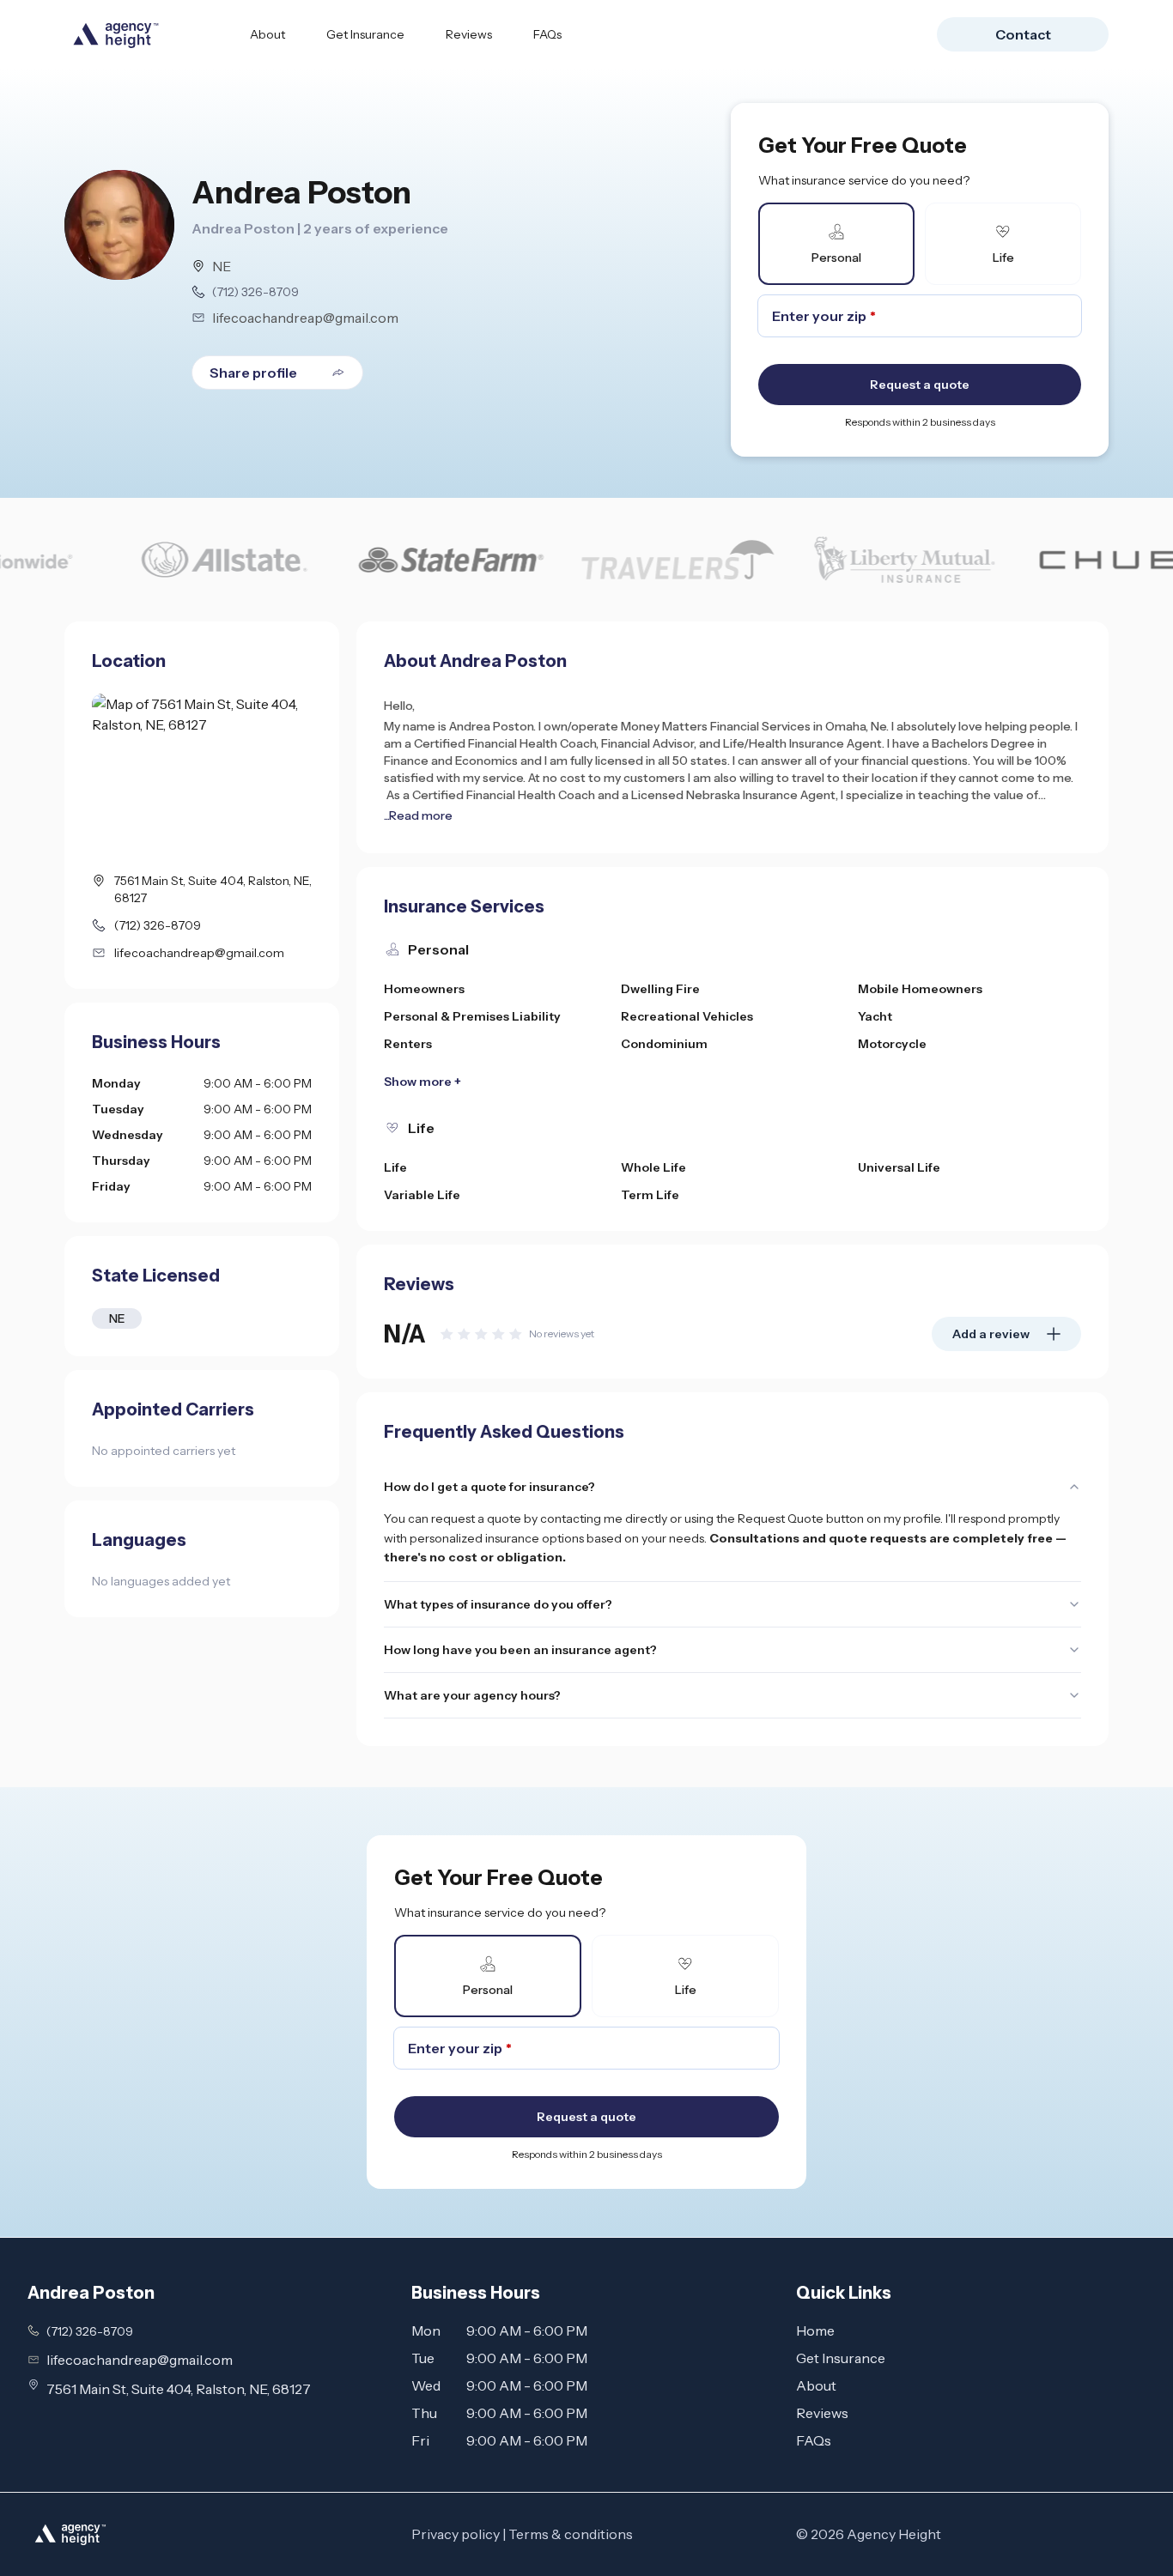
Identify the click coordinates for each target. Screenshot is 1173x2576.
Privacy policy (456, 2534)
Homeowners (424, 989)
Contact (1023, 34)
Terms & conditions (571, 2534)
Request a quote (920, 385)
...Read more (418, 815)
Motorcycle (892, 1044)
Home (815, 2331)
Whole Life (653, 1167)
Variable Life (422, 1195)
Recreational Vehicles (687, 1016)
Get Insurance (365, 34)
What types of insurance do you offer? (498, 1604)
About (267, 34)
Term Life (650, 1195)
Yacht (875, 1016)
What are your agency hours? (472, 1695)
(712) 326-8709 (255, 292)
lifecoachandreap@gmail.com (305, 318)
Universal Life (899, 1167)
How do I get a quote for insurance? (489, 1487)
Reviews (469, 34)
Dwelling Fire (660, 989)
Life (395, 1167)
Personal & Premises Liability (472, 1016)
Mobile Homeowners (920, 989)
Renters (408, 1044)
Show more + (422, 1082)
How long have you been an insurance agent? (520, 1650)
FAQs (547, 34)
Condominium (664, 1044)
